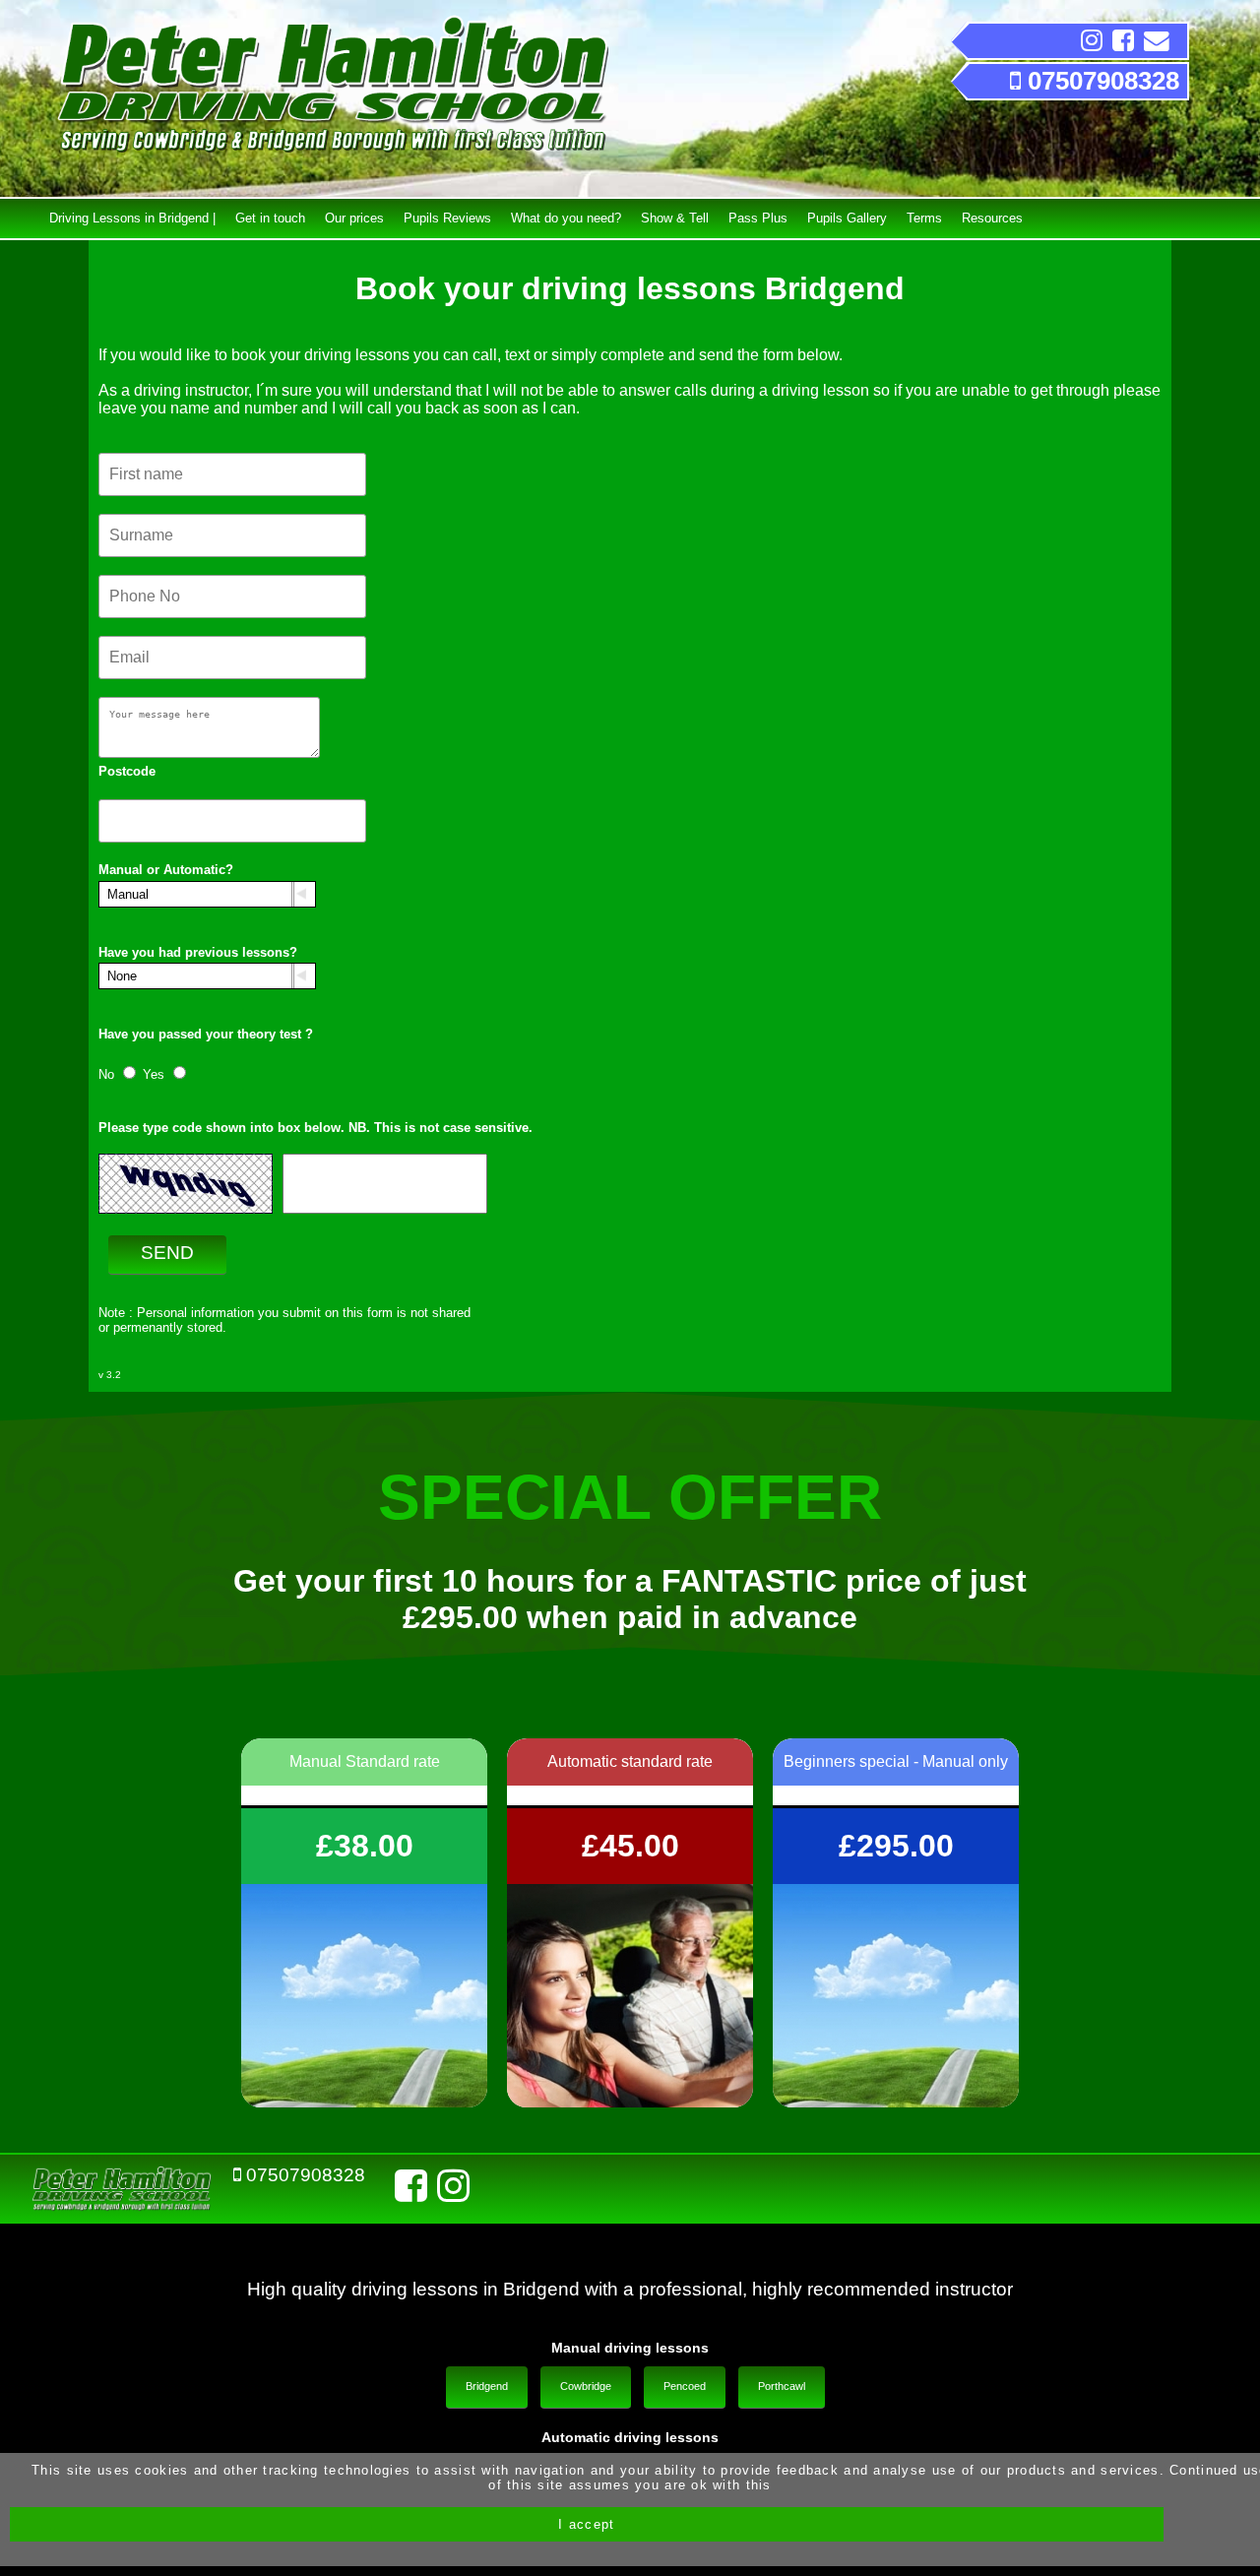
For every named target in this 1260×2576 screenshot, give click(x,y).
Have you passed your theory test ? (206, 1034)
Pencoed (685, 2386)
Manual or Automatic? (166, 870)
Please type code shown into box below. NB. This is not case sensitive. (315, 1128)
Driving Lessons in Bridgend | (132, 218)
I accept (586, 2524)
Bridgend (487, 2386)
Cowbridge (586, 2386)
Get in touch (270, 218)
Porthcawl (782, 2386)
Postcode (127, 771)
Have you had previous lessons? (198, 952)
